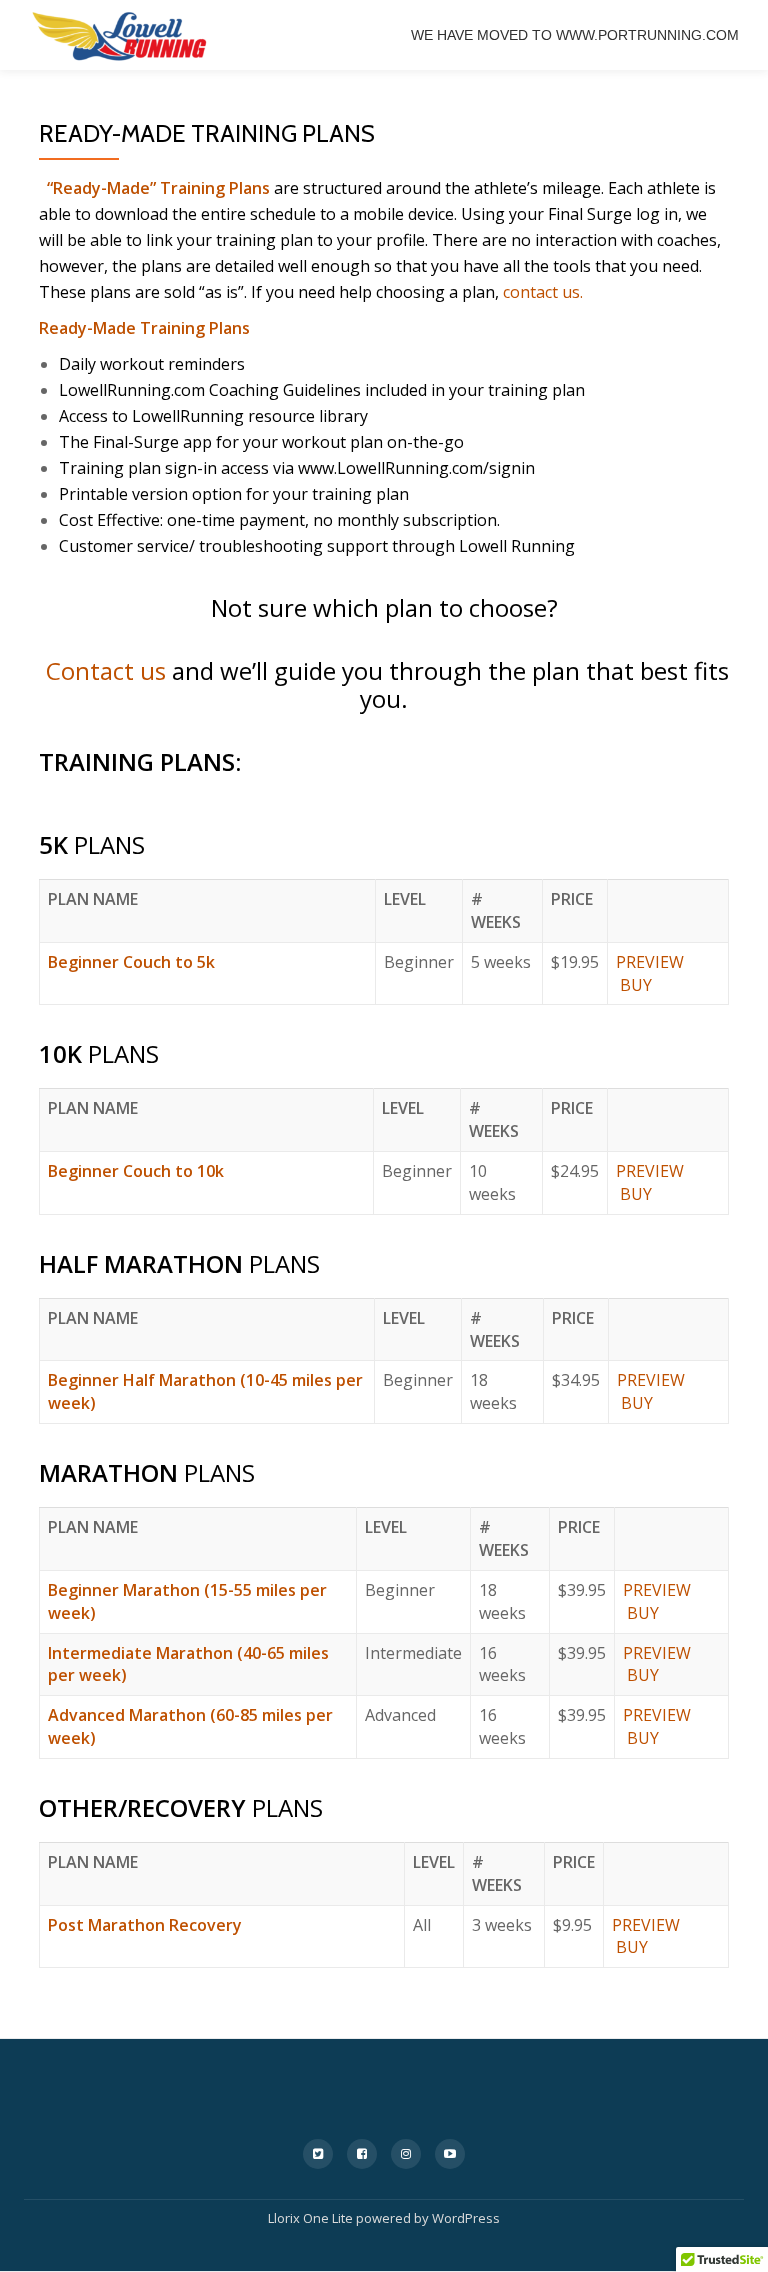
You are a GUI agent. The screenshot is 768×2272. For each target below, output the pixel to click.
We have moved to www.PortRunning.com (575, 35)
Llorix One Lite (312, 2218)
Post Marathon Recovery (145, 1925)
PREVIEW (650, 962)
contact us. (543, 292)
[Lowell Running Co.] (120, 35)
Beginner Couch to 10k (136, 1171)
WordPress (466, 2218)
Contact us (106, 670)
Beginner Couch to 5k (131, 962)
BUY (636, 985)
